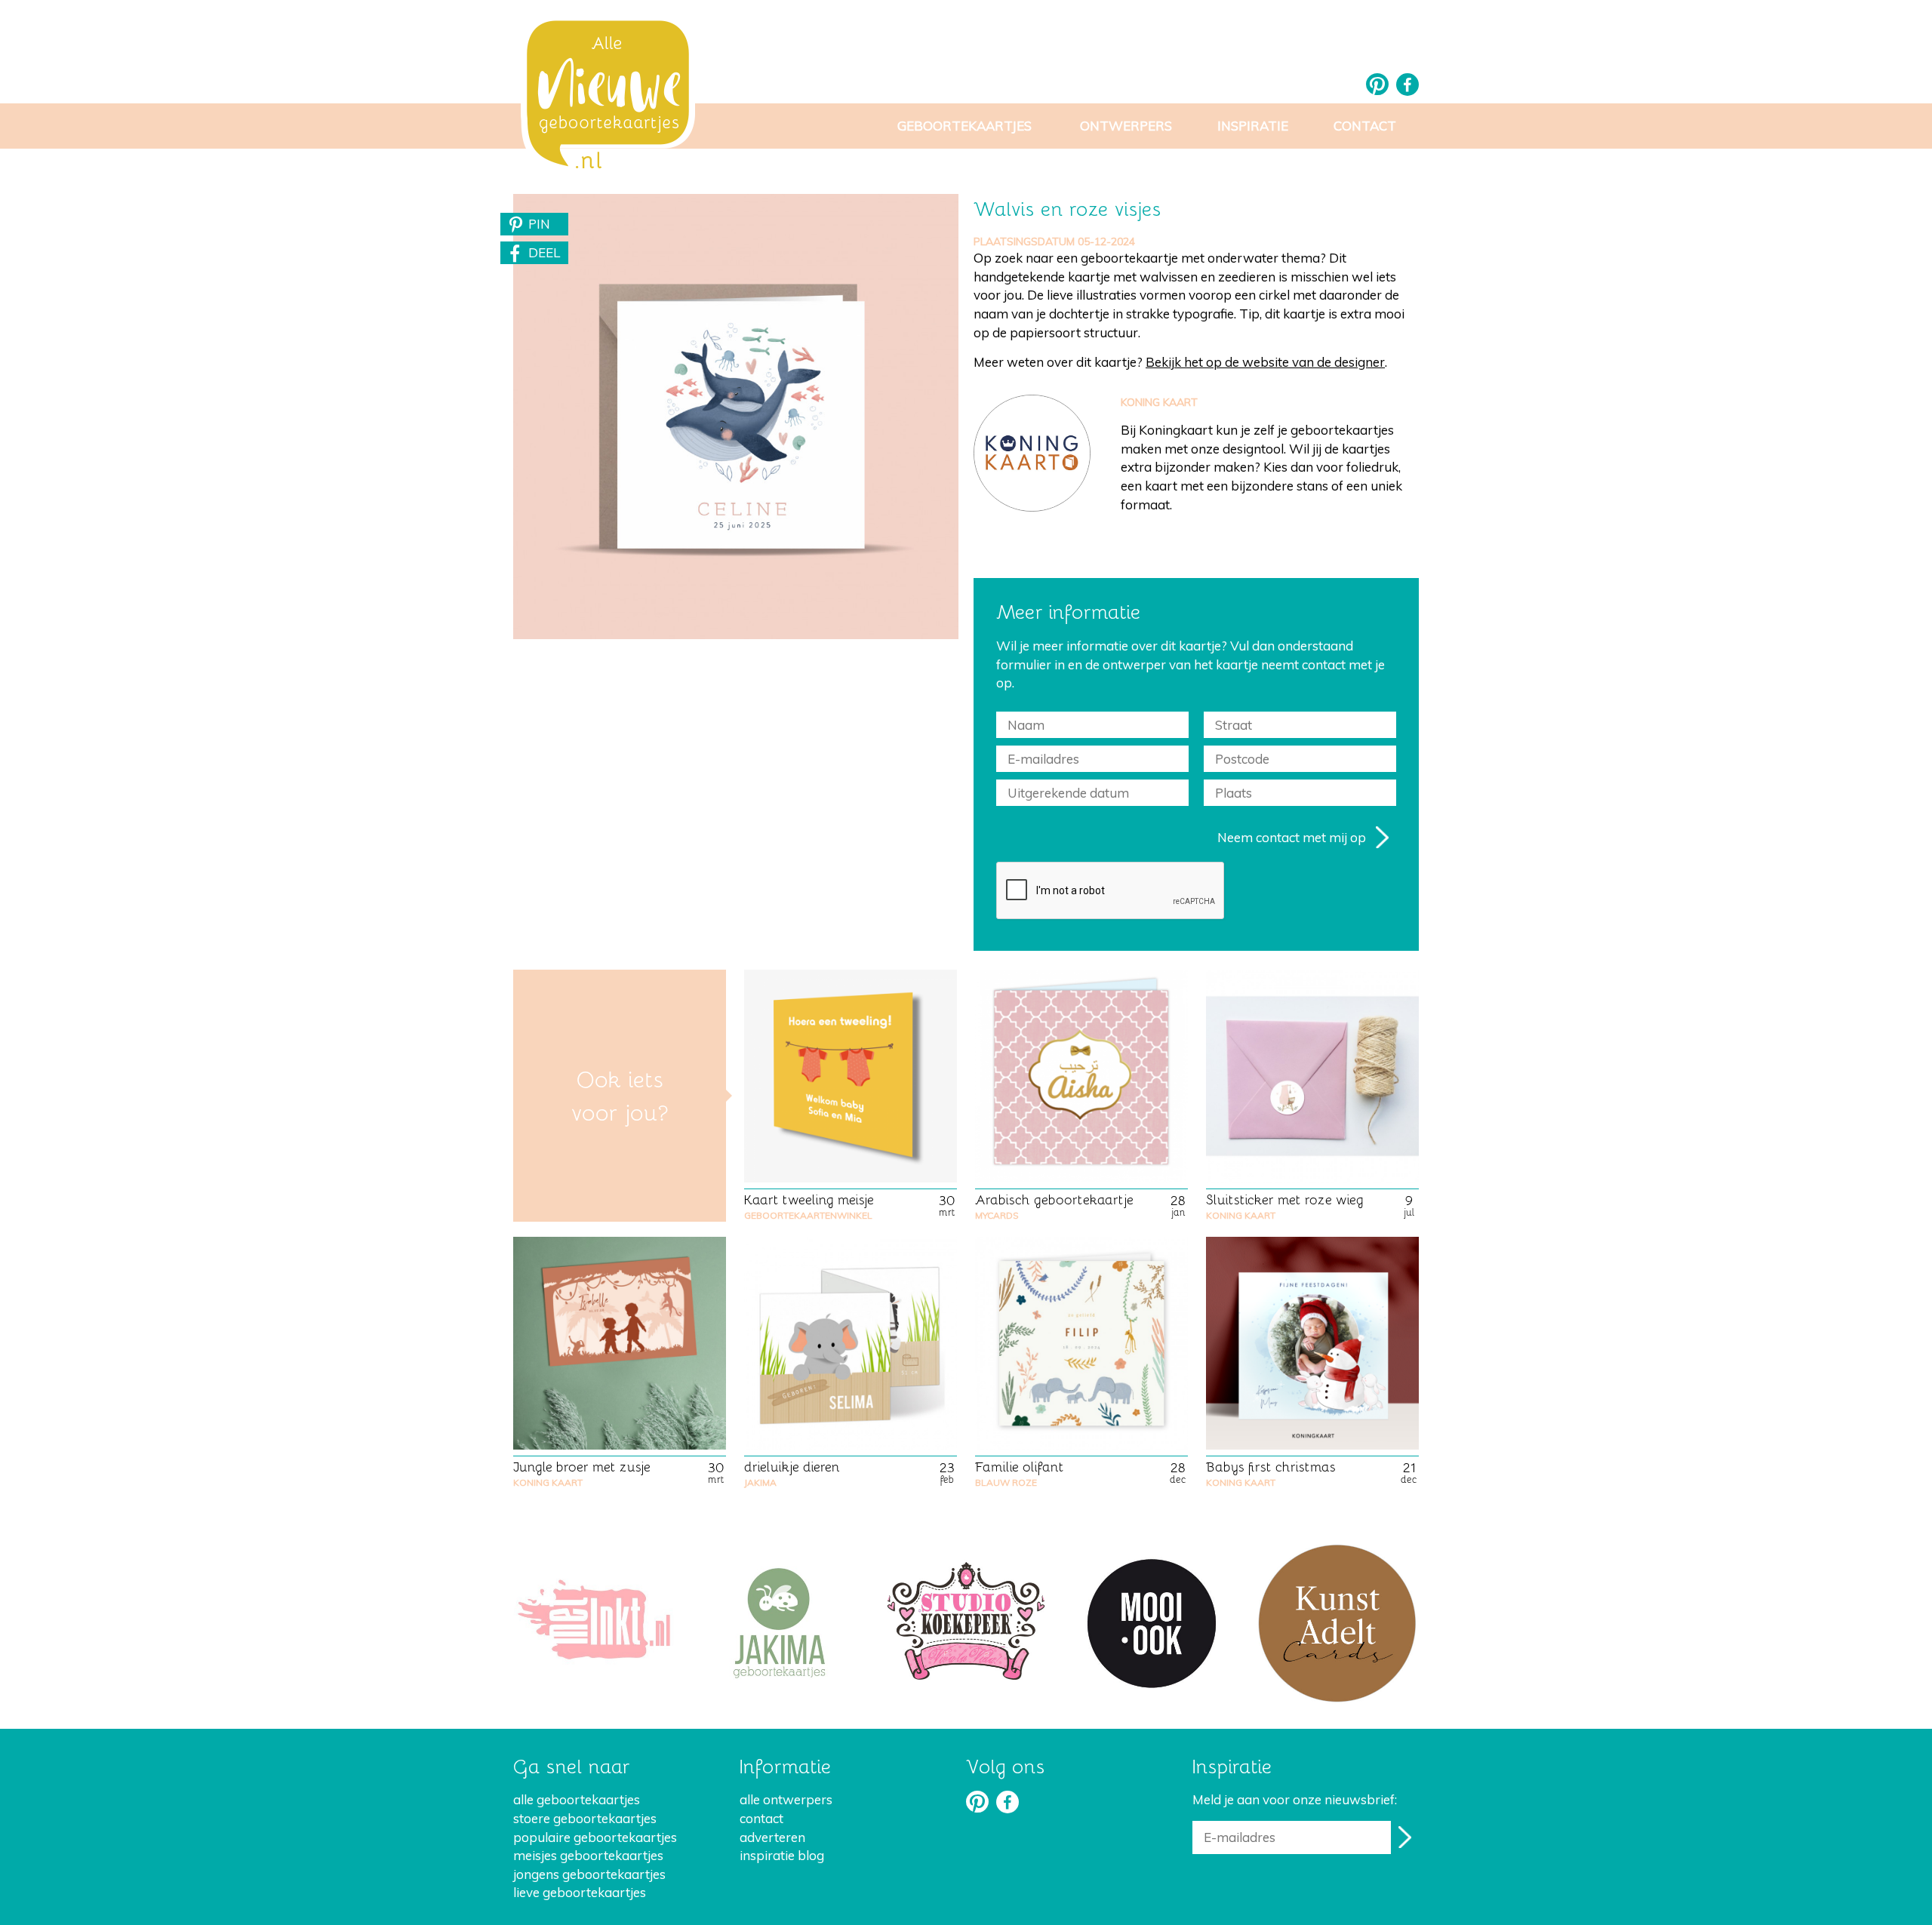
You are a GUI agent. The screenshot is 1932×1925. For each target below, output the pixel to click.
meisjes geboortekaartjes (588, 1855)
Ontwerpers (1126, 126)
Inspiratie (1253, 126)
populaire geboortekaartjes (595, 1837)
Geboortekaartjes (964, 126)
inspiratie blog (782, 1855)
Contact (1365, 126)
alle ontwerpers (786, 1799)
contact (761, 1818)
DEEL (544, 252)
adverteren (772, 1837)
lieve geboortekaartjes (580, 1892)
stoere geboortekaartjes (585, 1818)
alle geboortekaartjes (577, 1799)
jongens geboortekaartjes (589, 1874)
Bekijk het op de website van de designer (1265, 362)
